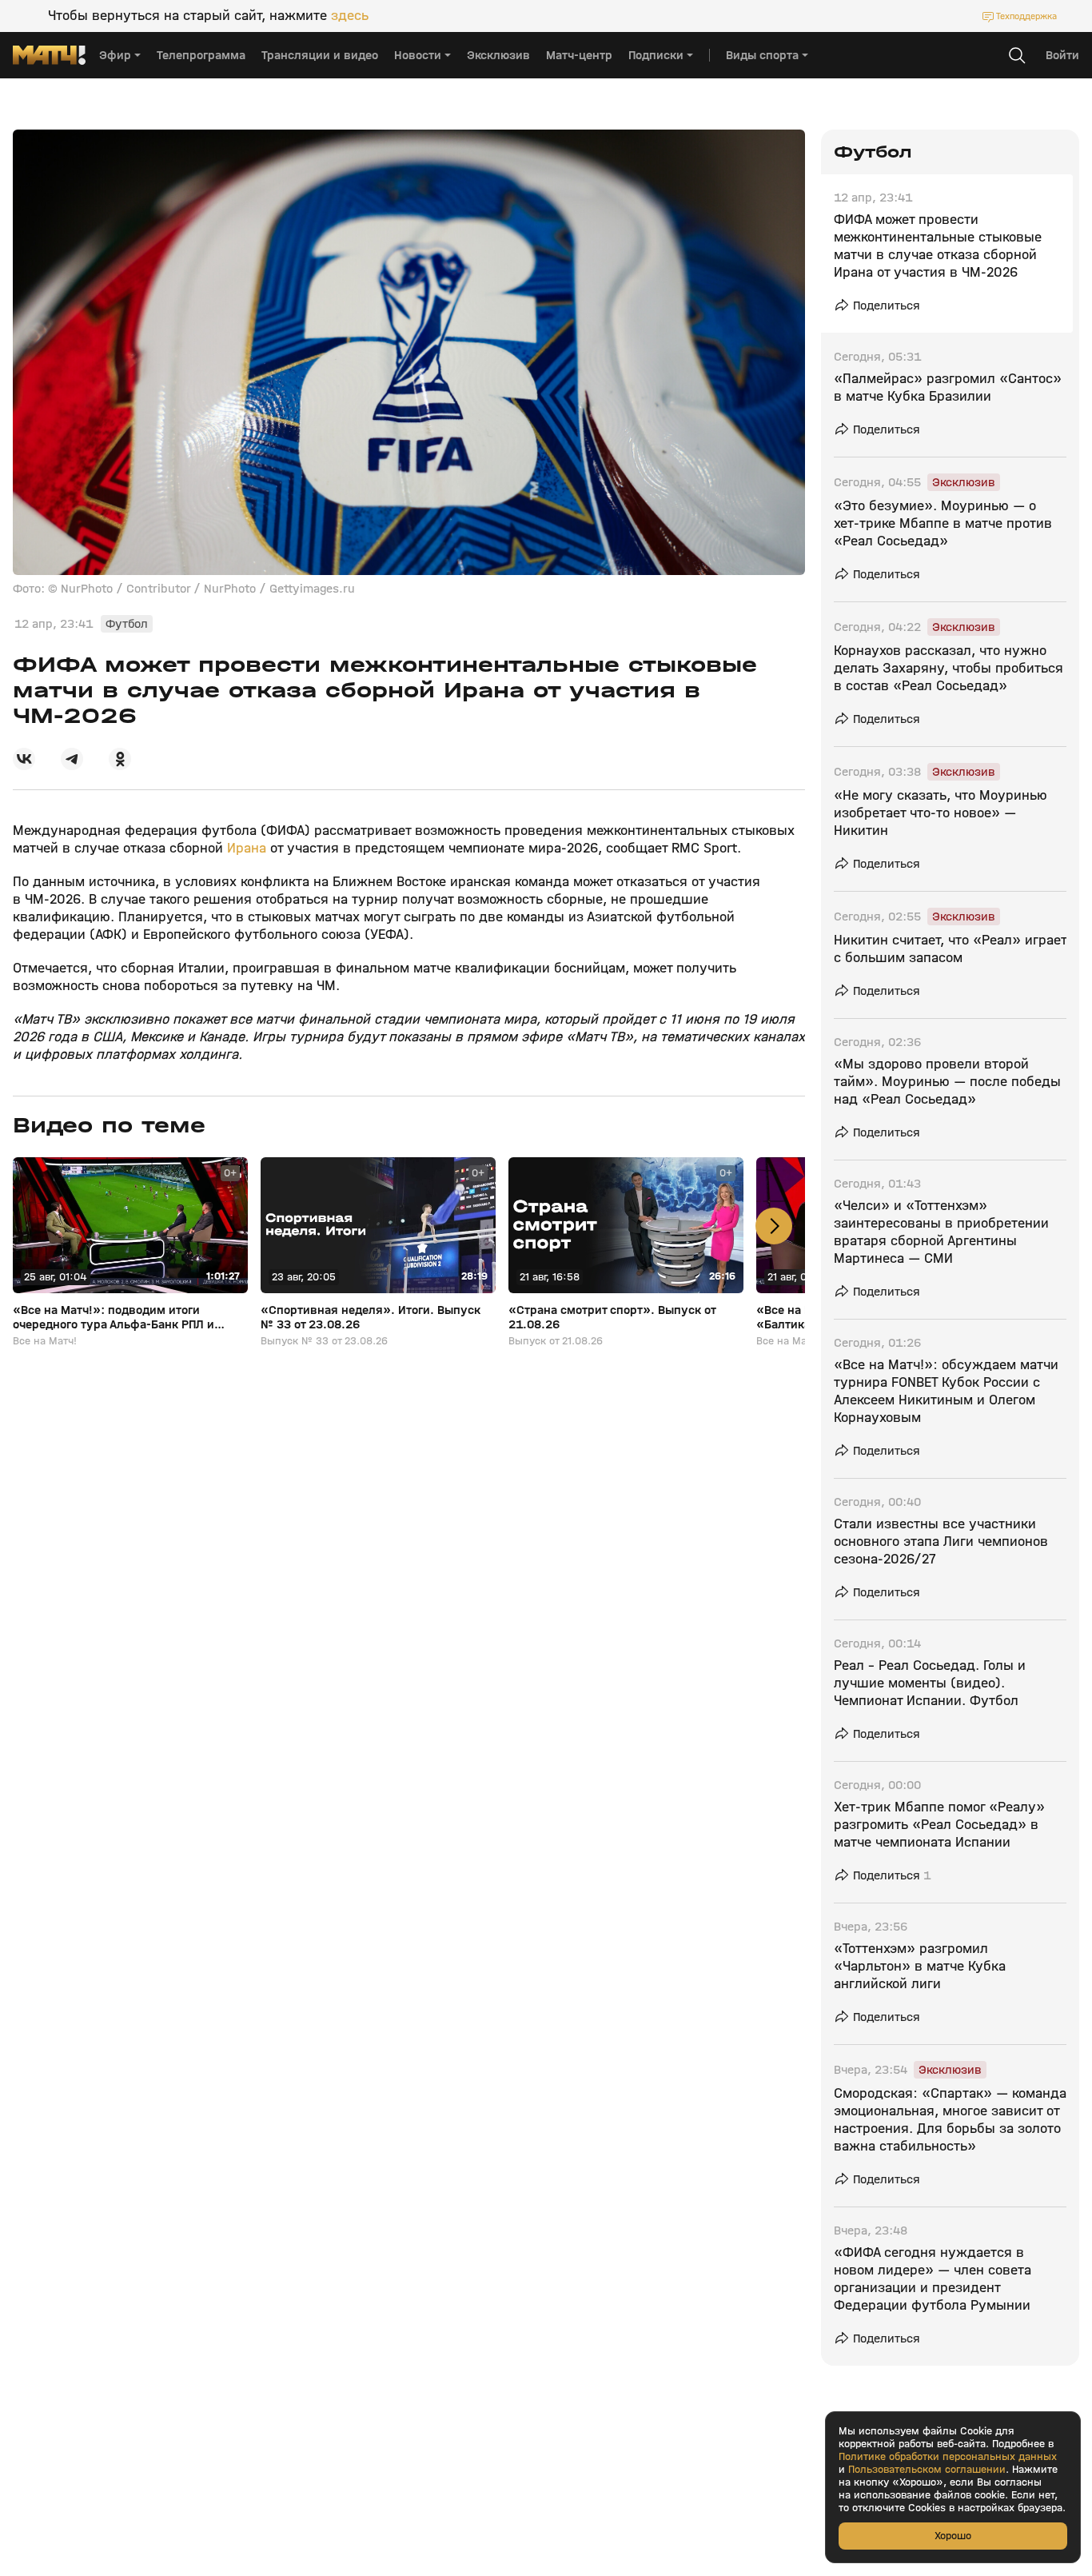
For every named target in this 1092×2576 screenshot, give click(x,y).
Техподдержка (1026, 16)
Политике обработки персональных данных (948, 2457)
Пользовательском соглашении (927, 2470)
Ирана (249, 848)
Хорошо (953, 2536)
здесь (350, 16)
